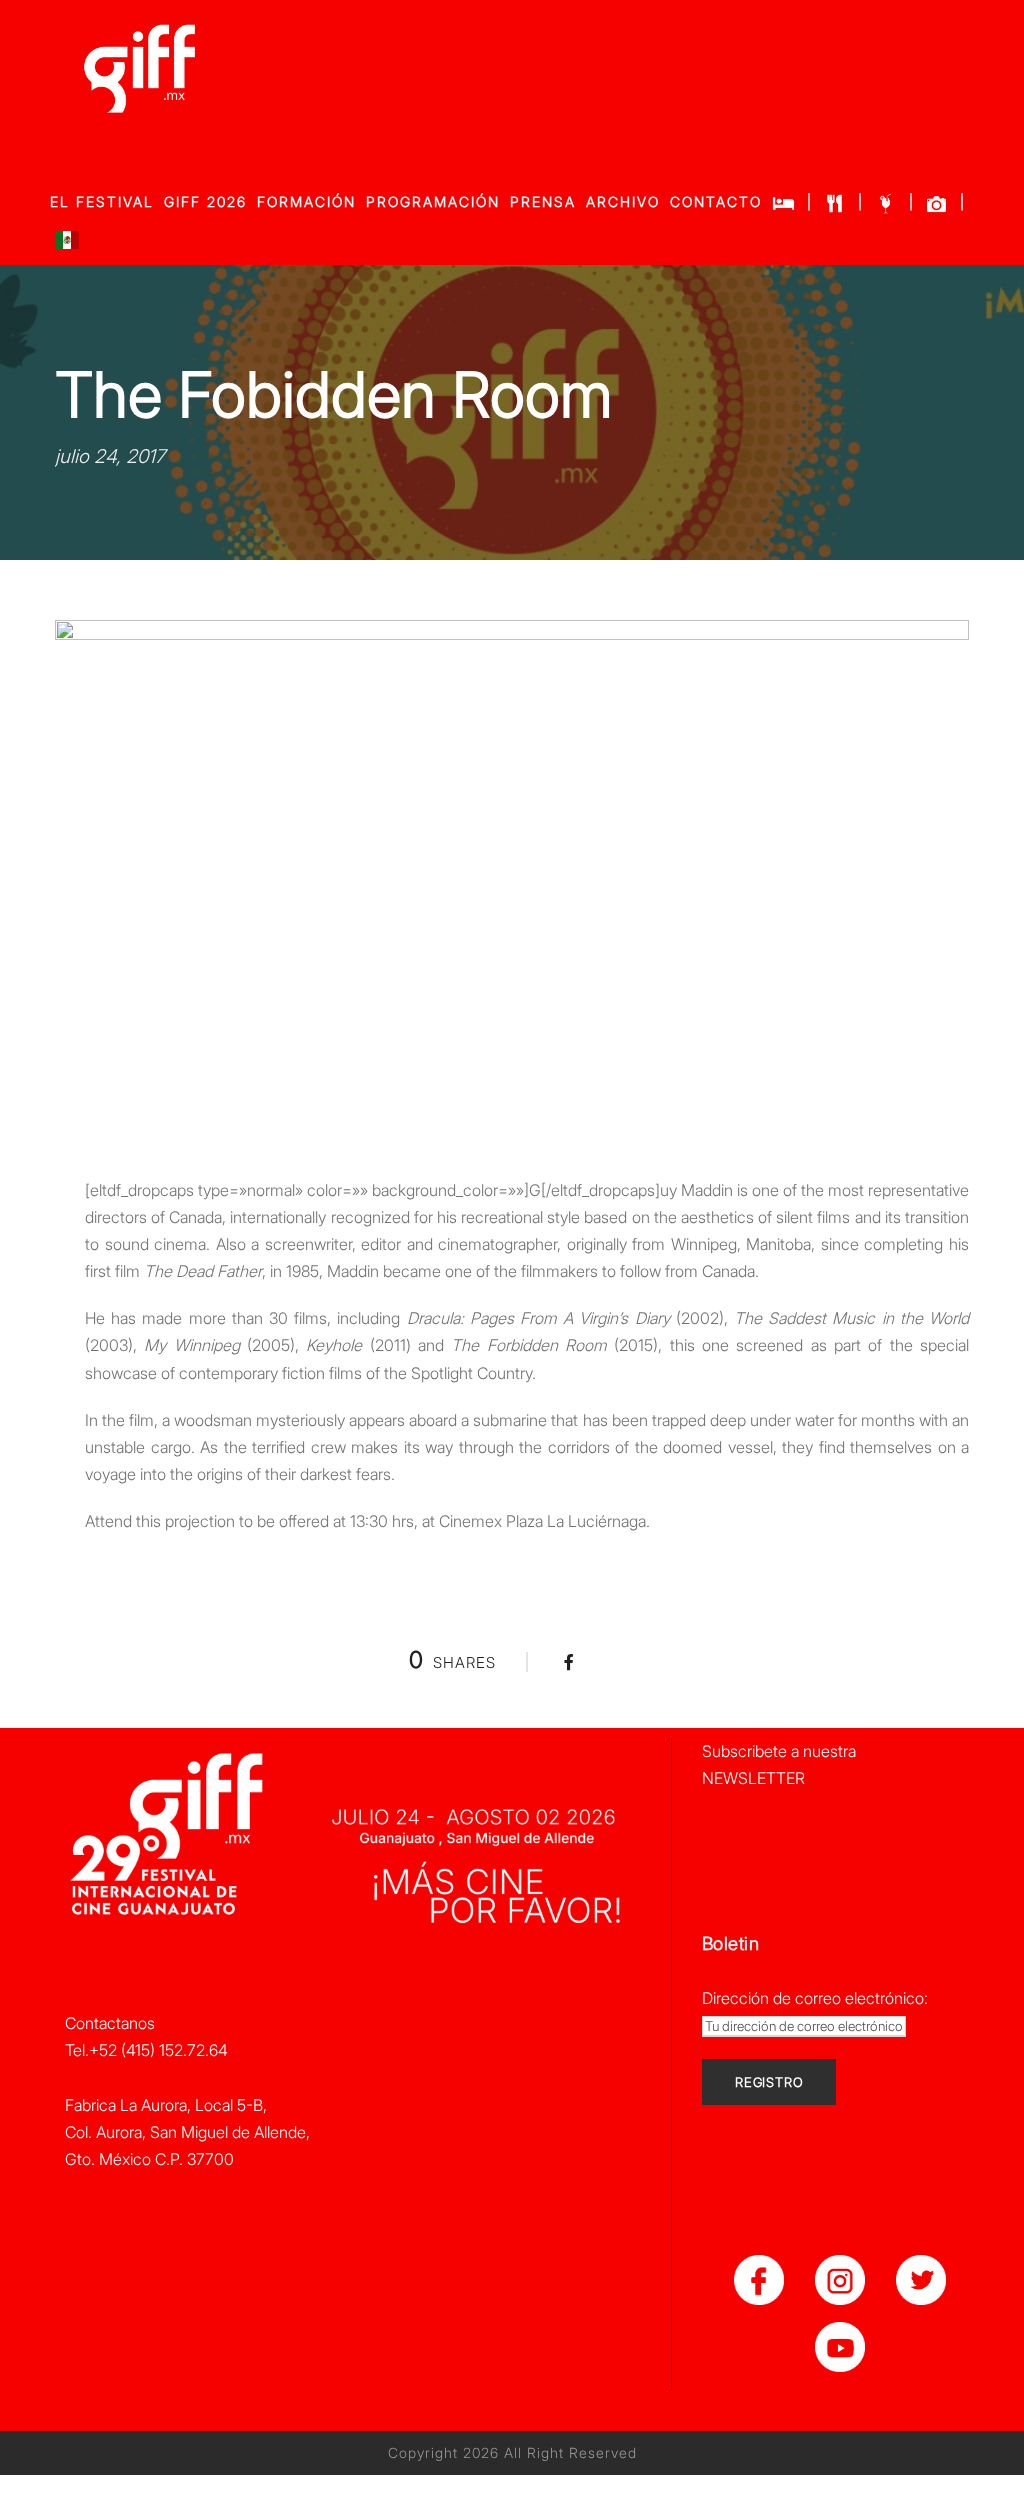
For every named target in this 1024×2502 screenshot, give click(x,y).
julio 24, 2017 (110, 456)
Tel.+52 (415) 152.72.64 (146, 2050)
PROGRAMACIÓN (433, 201)
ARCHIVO (623, 201)
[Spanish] (67, 244)
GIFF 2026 (205, 201)
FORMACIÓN (306, 201)
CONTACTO (716, 201)
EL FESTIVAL (102, 201)
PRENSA (543, 201)
